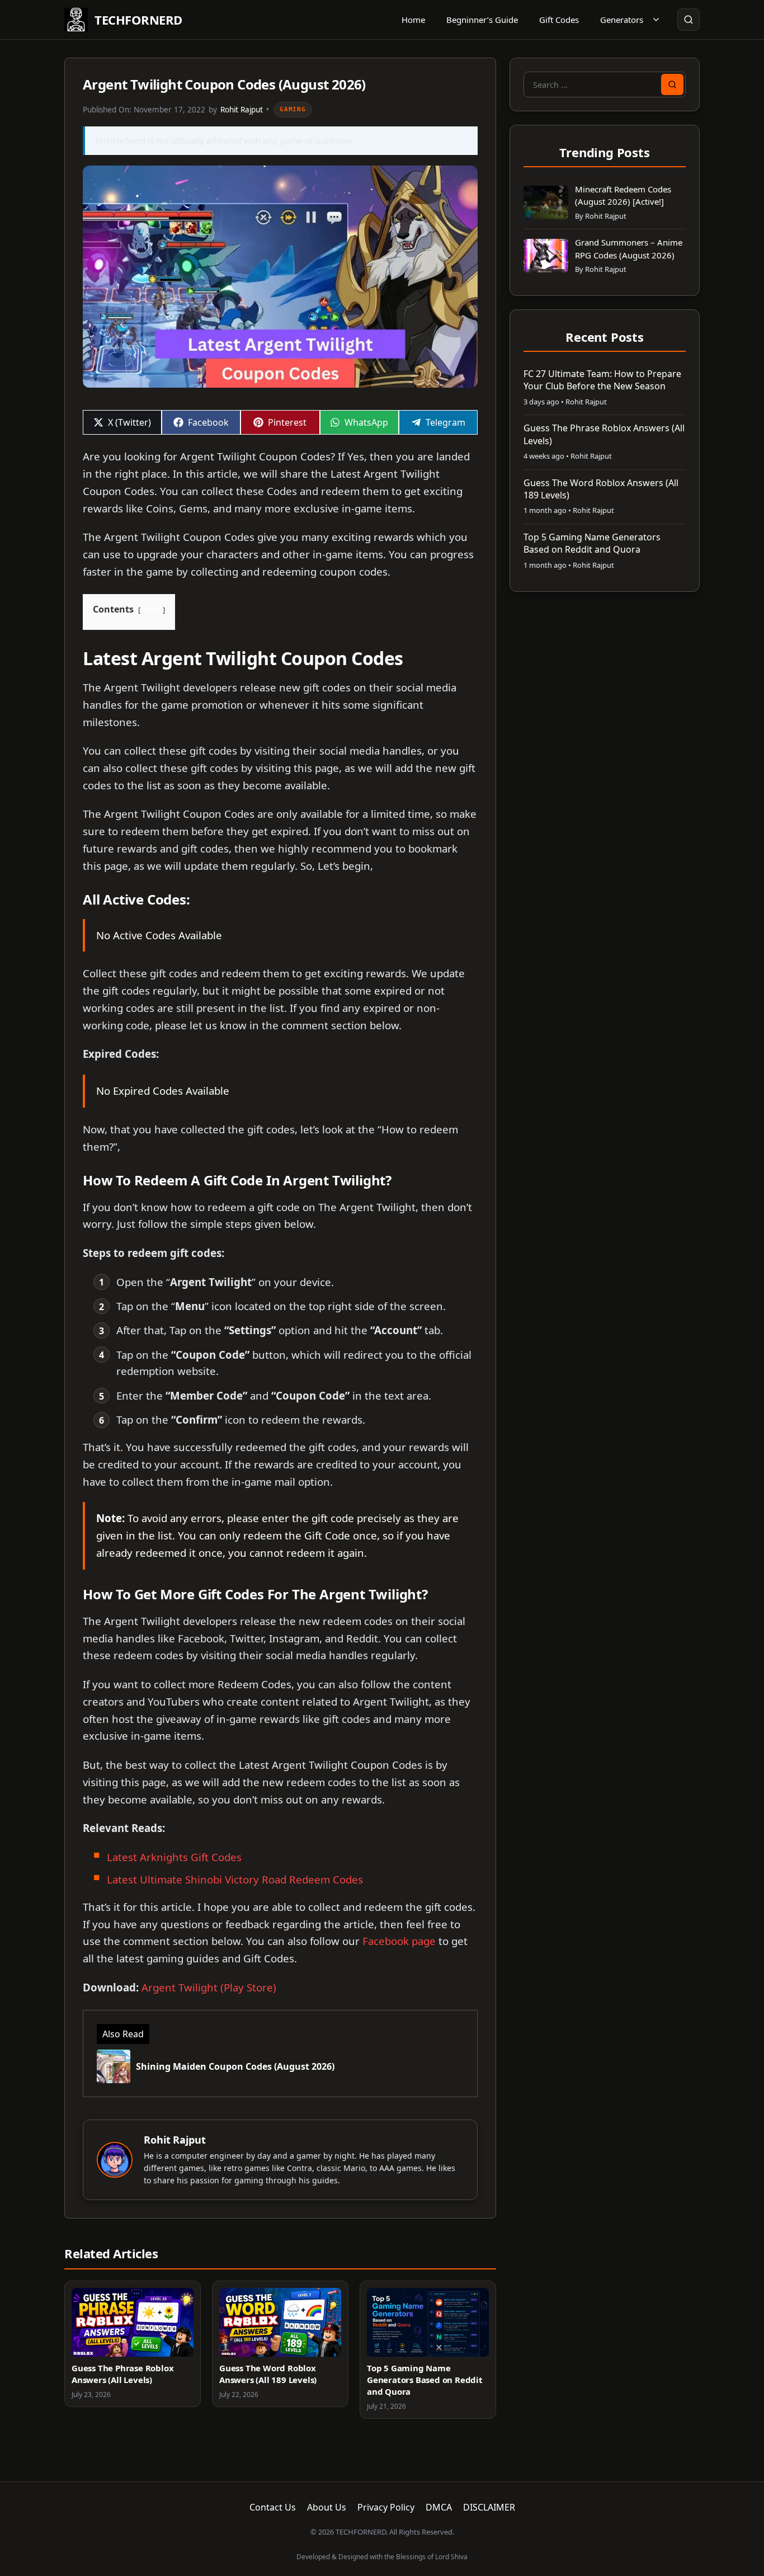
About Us (327, 2507)
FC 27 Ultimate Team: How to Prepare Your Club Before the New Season (602, 380)
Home (413, 20)
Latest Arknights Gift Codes (176, 1857)
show (152, 610)
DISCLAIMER (489, 2507)
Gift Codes (559, 20)
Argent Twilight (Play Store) (209, 1987)
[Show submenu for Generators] (656, 20)
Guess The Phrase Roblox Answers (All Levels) (122, 2374)
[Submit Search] (672, 84)
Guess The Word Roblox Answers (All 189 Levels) (268, 2374)
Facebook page (399, 1941)
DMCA (439, 2507)
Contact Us (273, 2507)
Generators (622, 20)
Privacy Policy (386, 2507)
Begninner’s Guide (482, 20)
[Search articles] (688, 20)
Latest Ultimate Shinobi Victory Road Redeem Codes (235, 1879)
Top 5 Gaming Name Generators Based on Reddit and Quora (425, 2380)
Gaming (293, 109)
